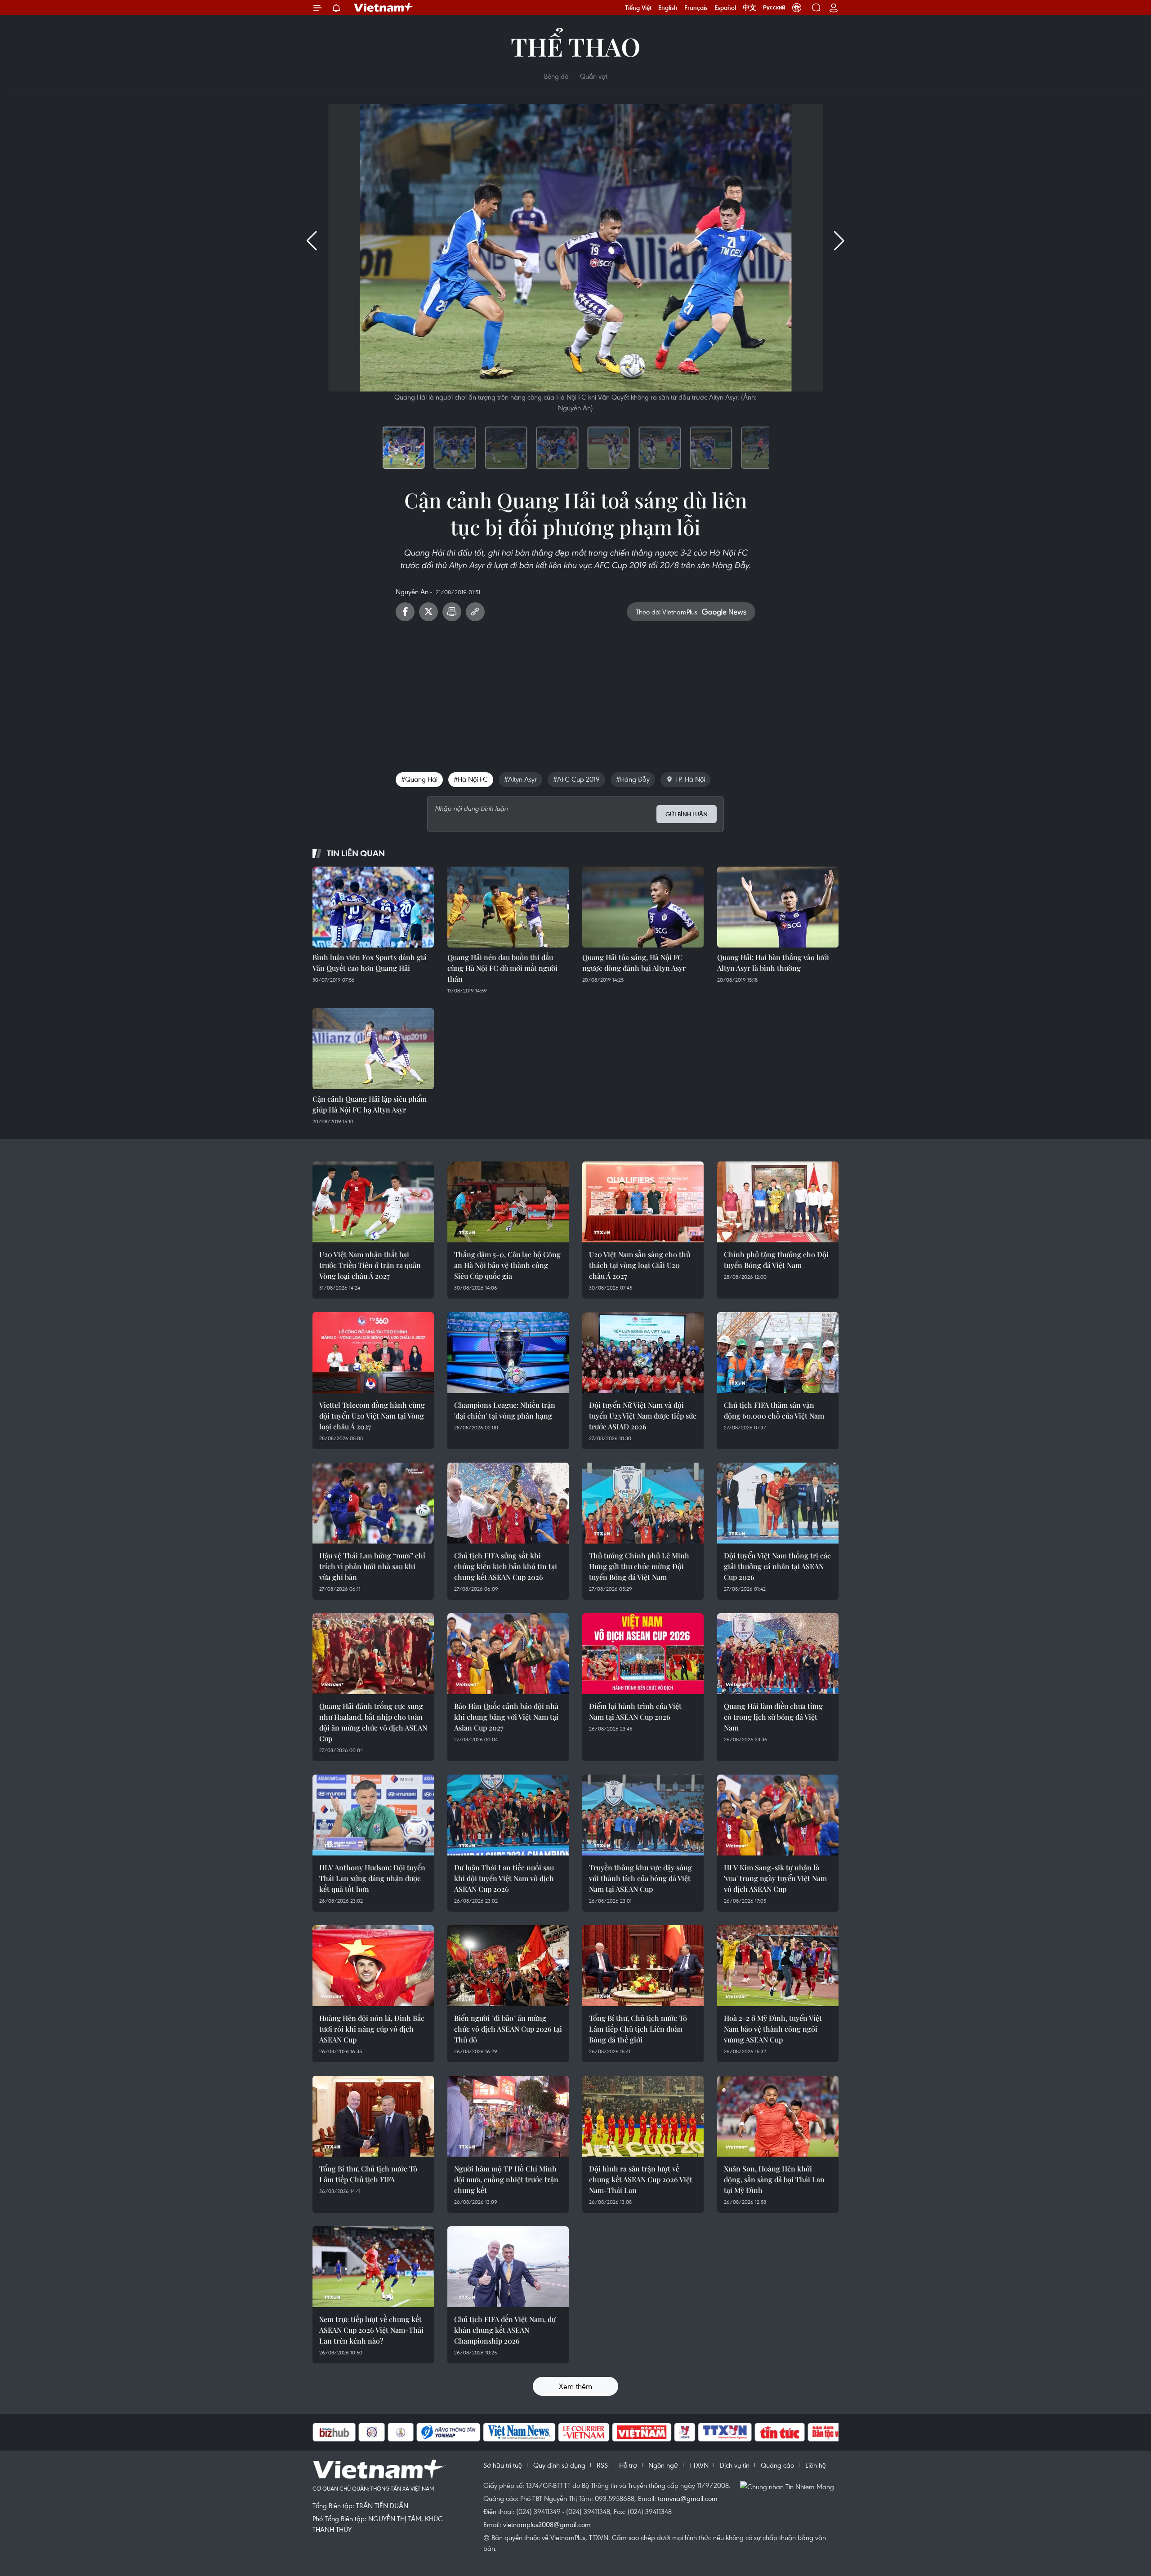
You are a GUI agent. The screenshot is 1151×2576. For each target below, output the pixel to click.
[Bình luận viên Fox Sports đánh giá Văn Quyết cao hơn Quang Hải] (373, 907)
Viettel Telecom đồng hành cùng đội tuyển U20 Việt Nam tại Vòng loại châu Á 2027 (372, 1416)
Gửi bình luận (687, 814)
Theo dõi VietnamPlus (667, 612)
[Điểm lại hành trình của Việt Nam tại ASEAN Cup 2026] (643, 1654)
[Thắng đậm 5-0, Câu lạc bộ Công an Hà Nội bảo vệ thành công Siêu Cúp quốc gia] (508, 1202)
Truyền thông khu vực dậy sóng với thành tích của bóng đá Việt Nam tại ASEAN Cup (640, 1878)
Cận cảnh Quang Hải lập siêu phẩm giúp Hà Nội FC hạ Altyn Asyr (370, 1104)
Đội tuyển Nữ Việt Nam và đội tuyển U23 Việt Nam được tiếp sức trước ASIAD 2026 (643, 1416)
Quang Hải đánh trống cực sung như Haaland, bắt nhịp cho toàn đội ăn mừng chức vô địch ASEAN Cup (373, 1722)
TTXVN (699, 2465)
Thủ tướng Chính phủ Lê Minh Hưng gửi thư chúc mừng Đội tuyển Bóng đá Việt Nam (639, 1566)
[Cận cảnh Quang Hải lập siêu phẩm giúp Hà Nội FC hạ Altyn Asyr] (373, 1049)
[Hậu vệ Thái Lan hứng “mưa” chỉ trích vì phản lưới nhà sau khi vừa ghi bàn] (373, 1503)
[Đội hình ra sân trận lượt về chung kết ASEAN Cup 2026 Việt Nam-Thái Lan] (643, 2116)
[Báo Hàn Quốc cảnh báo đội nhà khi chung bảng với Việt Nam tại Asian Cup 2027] (508, 1654)
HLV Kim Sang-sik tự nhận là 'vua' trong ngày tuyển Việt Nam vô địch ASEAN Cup (775, 1878)
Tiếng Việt (638, 8)
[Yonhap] (403, 2432)
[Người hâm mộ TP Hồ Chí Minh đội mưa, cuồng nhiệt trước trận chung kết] (508, 2116)
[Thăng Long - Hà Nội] (797, 8)
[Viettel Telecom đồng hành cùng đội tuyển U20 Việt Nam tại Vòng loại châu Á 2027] (373, 1353)
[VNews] (639, 2432)
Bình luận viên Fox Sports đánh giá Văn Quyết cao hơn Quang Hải (370, 963)
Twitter (428, 612)
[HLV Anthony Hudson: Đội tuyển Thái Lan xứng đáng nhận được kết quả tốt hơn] (373, 1815)
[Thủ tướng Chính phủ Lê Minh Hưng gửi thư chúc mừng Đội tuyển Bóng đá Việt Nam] (643, 1503)
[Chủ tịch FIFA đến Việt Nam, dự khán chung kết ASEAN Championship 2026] (508, 2267)
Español (725, 8)
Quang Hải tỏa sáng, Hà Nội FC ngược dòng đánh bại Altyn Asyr (634, 963)
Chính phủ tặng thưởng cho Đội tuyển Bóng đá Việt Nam (776, 1260)
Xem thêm (575, 2386)
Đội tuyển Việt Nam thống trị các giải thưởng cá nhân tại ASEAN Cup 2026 (777, 1566)
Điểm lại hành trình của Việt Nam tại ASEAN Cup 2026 (635, 1711)
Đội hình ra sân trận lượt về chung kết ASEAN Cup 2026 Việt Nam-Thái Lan (641, 2179)
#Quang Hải (419, 779)
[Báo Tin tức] (734, 2432)
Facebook (405, 612)
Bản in (452, 612)
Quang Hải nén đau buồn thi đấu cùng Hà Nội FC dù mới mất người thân (502, 968)
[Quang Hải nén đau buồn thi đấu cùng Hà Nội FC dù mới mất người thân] (508, 907)
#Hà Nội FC (471, 779)
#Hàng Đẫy (633, 779)
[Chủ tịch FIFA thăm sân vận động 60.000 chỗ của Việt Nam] (778, 1353)
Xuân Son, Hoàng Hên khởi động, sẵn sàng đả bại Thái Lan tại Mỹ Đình (774, 2179)
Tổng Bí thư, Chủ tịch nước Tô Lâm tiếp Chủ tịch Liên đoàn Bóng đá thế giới (638, 2029)
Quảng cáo (777, 2465)
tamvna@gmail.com (688, 2498)
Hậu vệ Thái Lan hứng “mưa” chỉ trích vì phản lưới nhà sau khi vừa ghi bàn (372, 1566)
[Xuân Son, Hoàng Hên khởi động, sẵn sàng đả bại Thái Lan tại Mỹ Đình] (778, 2116)
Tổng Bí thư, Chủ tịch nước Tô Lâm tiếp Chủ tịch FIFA (368, 2174)
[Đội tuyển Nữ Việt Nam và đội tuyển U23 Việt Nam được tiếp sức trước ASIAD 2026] (643, 1353)
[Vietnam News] (474, 2432)
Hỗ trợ (628, 2465)
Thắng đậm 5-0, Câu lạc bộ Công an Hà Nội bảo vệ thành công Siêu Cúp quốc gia (507, 1265)
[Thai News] (355, 2432)
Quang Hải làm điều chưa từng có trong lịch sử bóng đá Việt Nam (773, 1717)
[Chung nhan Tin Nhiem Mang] (789, 2486)
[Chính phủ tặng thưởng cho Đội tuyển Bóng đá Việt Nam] (778, 1202)
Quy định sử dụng (559, 2465)
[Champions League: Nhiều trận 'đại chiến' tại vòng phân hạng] (508, 1353)
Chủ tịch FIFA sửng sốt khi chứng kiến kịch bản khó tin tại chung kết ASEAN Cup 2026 (506, 1566)
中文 (749, 8)
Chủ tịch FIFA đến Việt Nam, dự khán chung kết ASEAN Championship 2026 (505, 2330)
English (668, 8)
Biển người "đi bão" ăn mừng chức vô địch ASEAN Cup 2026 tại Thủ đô (508, 2029)
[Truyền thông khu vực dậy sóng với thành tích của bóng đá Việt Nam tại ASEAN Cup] (643, 1815)
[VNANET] (679, 2432)
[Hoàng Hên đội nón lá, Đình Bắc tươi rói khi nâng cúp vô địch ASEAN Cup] (373, 1966)
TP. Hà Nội (690, 779)
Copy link (475, 612)
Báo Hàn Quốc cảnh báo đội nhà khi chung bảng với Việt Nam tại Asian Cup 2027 (506, 1717)
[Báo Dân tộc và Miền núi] (795, 2432)
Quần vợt (594, 76)
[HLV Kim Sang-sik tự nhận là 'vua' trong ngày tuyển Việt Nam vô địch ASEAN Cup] (778, 1815)
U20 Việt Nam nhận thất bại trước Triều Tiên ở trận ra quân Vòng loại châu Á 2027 (370, 1265)
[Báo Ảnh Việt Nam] (596, 2432)
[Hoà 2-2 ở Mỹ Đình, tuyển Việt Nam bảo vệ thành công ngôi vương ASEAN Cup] (778, 1966)
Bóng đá (556, 76)
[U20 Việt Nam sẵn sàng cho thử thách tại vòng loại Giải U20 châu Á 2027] (643, 1202)
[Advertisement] (575, 693)
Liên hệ (816, 2465)
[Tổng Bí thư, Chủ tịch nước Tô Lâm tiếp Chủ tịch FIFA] (373, 2116)
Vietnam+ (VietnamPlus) (384, 8)
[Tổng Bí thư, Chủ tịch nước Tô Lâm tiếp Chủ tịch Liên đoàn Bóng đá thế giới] (643, 1966)
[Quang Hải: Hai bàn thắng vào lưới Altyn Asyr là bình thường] (778, 907)
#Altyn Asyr (520, 779)
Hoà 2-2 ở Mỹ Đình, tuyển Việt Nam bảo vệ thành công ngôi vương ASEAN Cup (773, 2029)
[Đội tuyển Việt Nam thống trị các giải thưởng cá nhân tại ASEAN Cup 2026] (778, 1503)
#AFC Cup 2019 (576, 779)
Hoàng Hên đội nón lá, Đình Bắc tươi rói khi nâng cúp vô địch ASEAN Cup (372, 2029)
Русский (774, 8)
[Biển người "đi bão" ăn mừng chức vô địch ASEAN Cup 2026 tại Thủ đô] (508, 1966)
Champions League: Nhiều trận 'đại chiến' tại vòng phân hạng (505, 1410)
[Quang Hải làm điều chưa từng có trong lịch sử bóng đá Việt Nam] (778, 1654)
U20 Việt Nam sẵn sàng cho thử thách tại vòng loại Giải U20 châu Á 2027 (640, 1265)
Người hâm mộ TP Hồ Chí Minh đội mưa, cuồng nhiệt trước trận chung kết (506, 2179)
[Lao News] (326, 2432)
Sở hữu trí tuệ (503, 2465)
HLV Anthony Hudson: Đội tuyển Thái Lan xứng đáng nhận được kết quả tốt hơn (372, 1878)
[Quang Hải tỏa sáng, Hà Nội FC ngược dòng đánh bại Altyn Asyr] (643, 907)
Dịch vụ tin (735, 2465)
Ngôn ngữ (663, 2465)
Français (696, 8)
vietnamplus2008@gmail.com (547, 2524)
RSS (602, 2465)
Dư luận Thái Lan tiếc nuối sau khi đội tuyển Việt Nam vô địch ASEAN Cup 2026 (504, 1878)
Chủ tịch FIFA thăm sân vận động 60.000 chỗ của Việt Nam (774, 1410)
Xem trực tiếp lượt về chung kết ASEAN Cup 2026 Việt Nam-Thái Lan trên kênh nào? (371, 2330)
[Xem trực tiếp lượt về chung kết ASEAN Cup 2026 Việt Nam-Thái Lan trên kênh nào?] (373, 2267)
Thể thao (575, 46)
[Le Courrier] (538, 2432)
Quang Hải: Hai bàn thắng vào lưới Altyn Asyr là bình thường (773, 963)
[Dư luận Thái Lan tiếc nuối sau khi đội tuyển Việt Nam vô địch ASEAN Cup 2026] (508, 1815)
